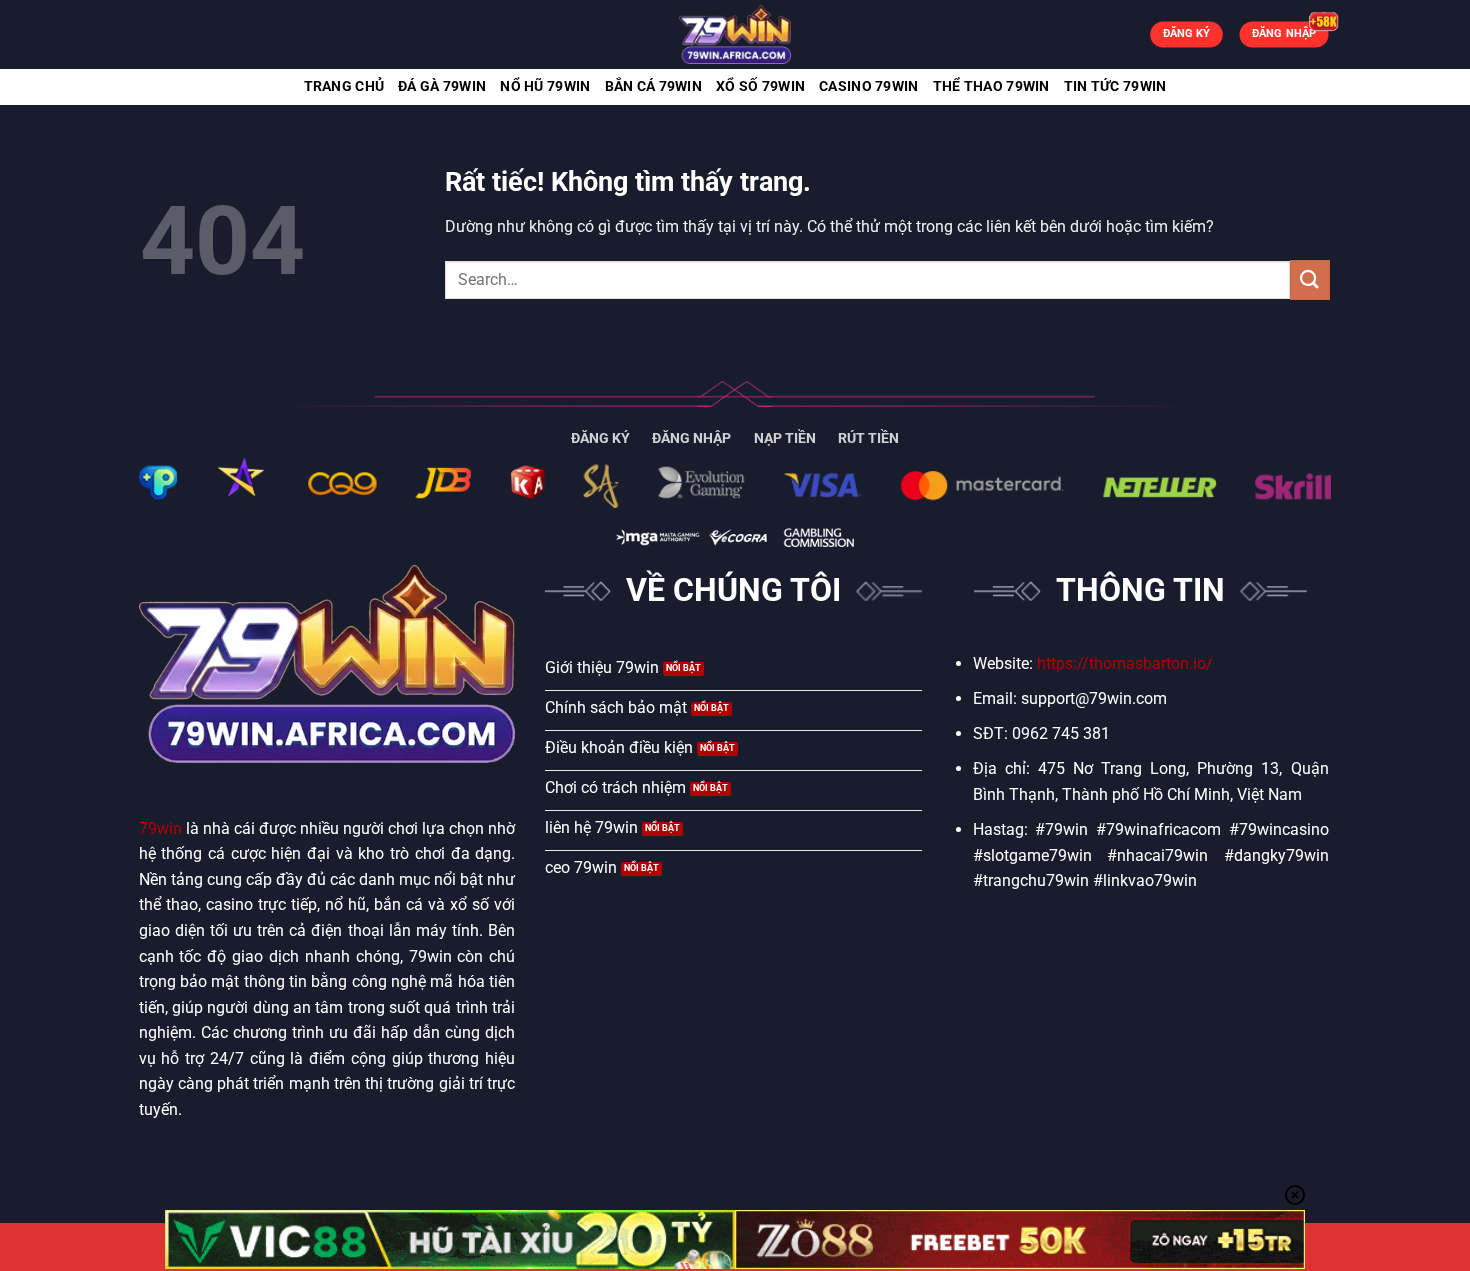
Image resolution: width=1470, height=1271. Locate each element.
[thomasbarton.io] (735, 34)
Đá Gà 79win (442, 86)
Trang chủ (344, 86)
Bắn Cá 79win (653, 86)
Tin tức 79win (1115, 86)
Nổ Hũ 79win (545, 86)
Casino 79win (868, 86)
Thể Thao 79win (991, 86)
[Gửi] (1310, 279)
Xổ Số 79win (760, 86)
